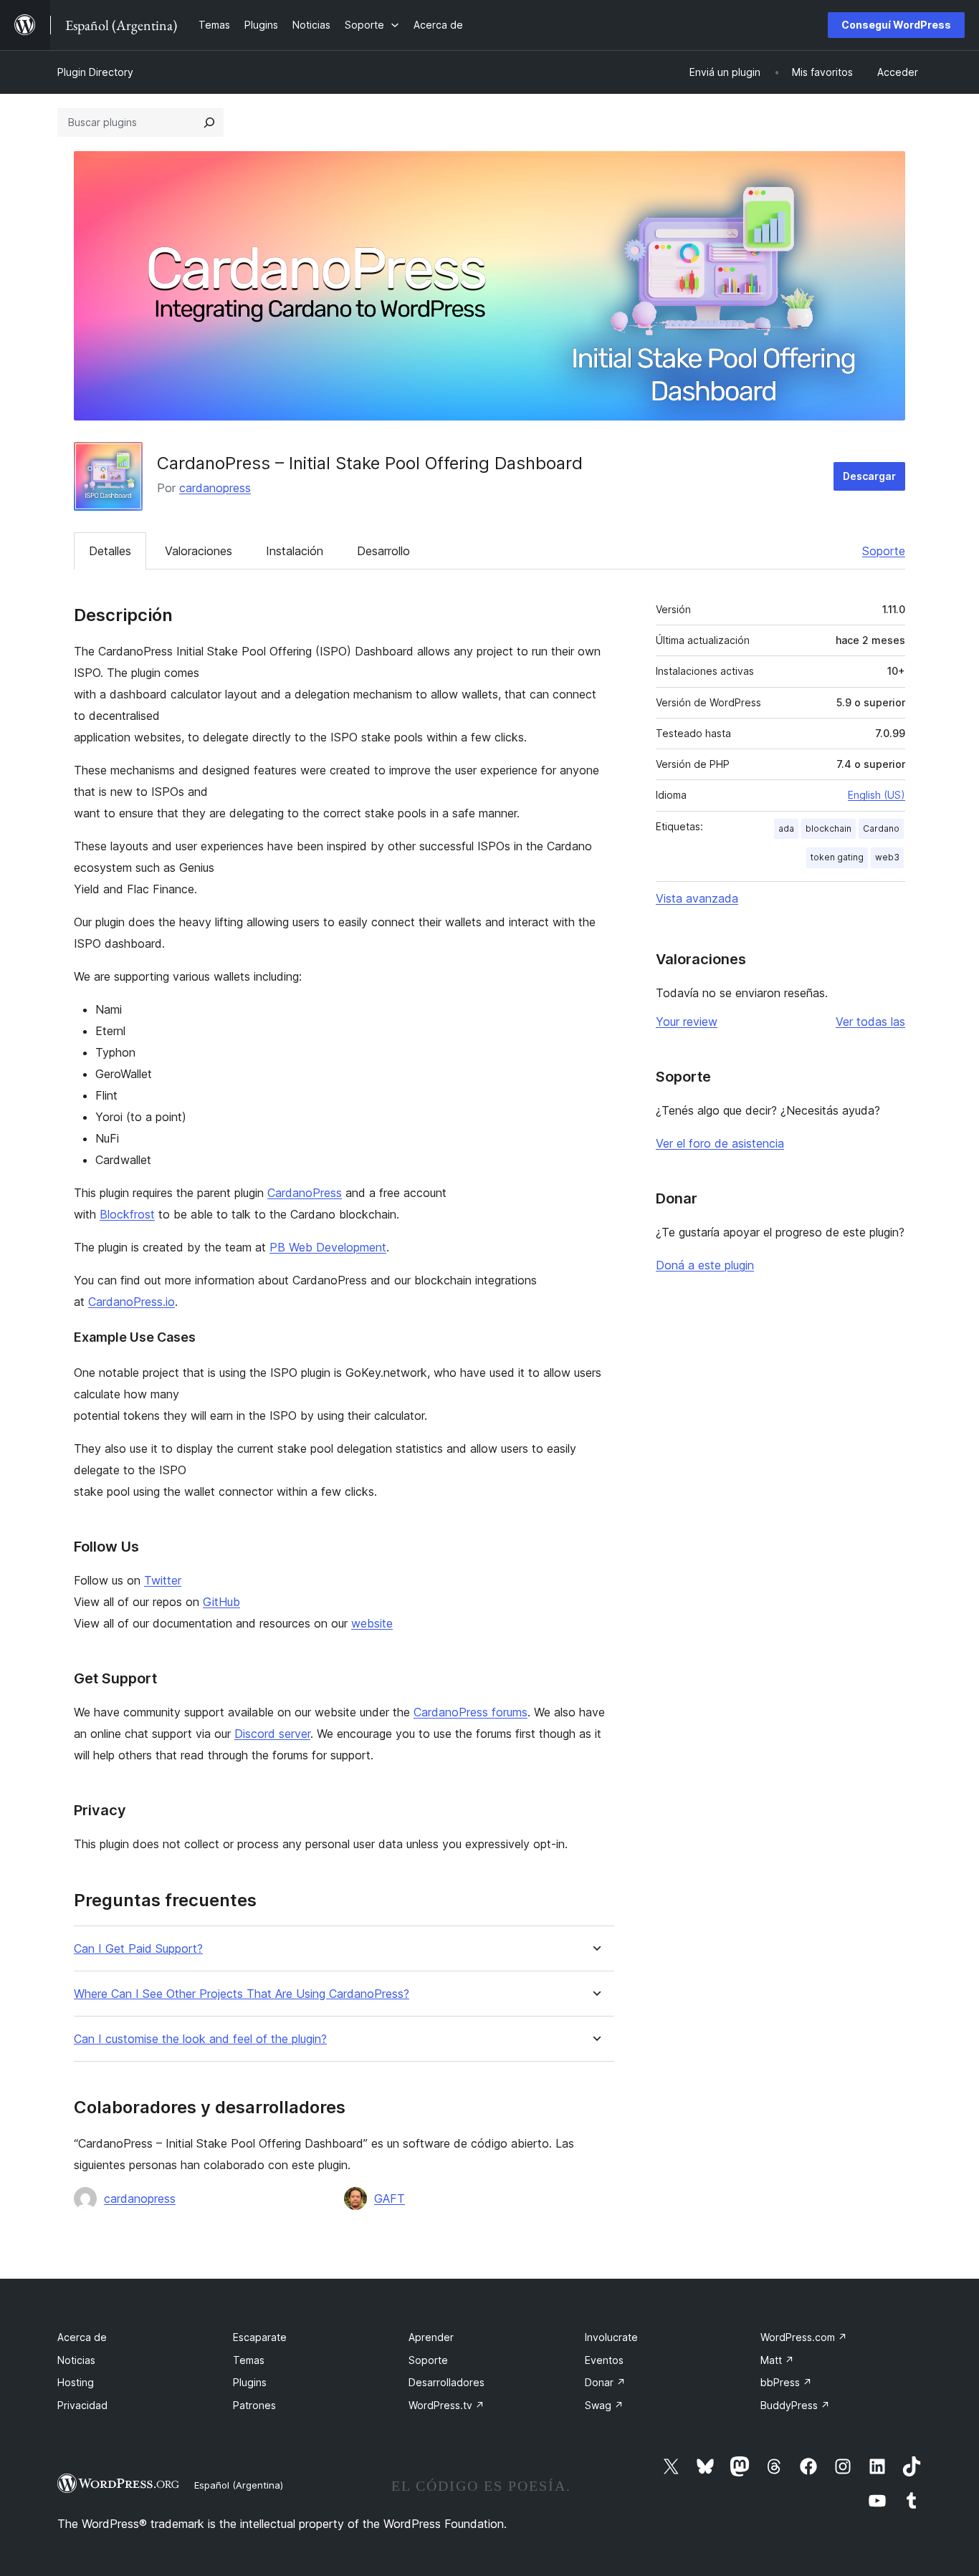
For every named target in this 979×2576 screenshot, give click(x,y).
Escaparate (260, 2337)
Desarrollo (383, 551)
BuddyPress (795, 2405)
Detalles (110, 551)
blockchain (828, 828)
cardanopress (215, 488)
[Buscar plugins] (209, 122)
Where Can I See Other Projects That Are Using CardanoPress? (242, 1994)
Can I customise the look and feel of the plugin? (200, 2039)
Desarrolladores (446, 2382)
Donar (605, 2382)
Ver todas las (870, 1022)
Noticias (76, 2360)
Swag (604, 2405)
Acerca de (82, 2337)
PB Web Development (328, 1247)
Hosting (76, 2382)
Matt (777, 2360)
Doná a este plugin (705, 1265)
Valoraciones (199, 551)
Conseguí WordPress (896, 25)
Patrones (254, 2405)
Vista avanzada (697, 898)
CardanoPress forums (471, 1712)
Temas (249, 2360)
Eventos (604, 2360)
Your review (687, 1022)
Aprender (431, 2337)
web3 (887, 857)
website (372, 1623)
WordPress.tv (446, 2405)
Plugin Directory (95, 72)
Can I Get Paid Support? (138, 1949)
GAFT (390, 2198)
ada (786, 828)
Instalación (295, 551)
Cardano (881, 828)
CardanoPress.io (132, 1302)
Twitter (163, 1580)
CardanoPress (305, 1193)
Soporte (884, 551)
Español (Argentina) (239, 2485)
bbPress (786, 2382)
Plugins (250, 2382)
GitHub (221, 1602)
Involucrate (611, 2337)
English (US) (877, 795)
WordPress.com (804, 2337)
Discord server (272, 1734)
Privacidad (82, 2405)
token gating (837, 857)
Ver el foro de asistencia (720, 1143)
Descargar (869, 476)
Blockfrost (127, 1214)
